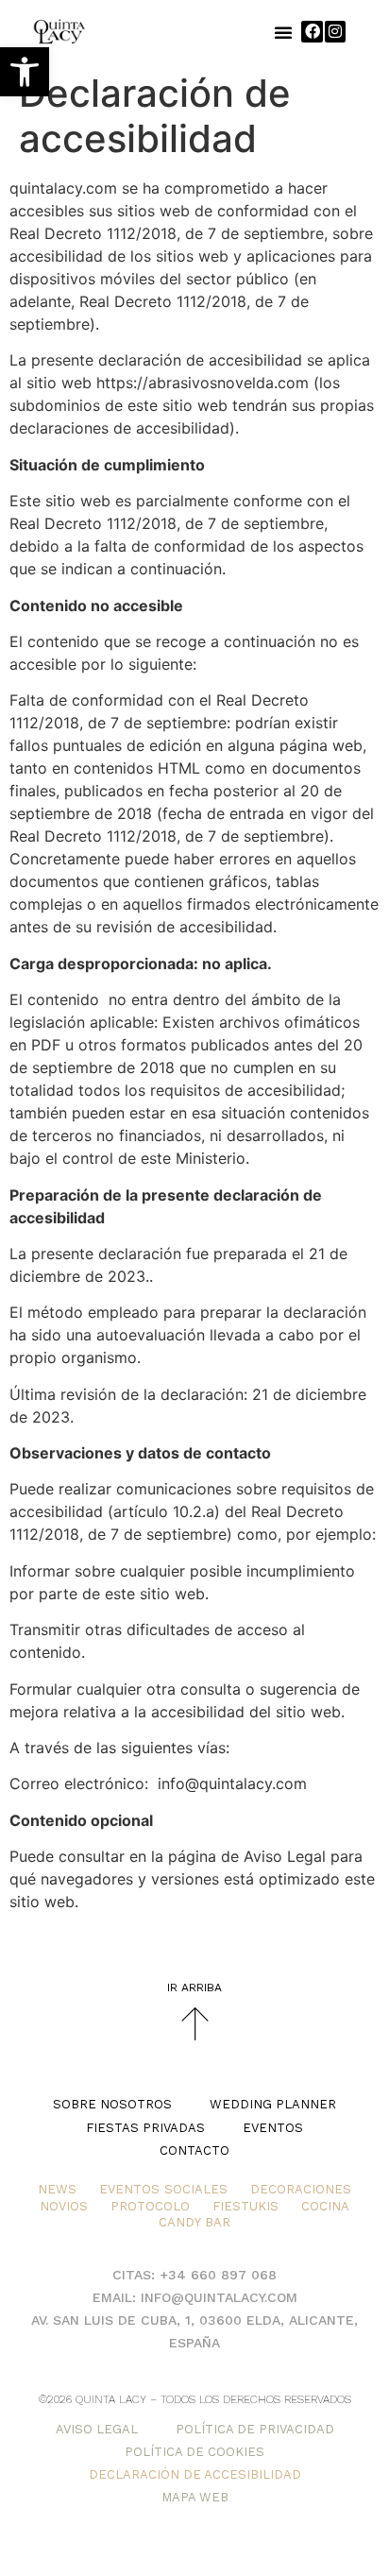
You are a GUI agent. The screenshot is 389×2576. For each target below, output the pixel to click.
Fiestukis (245, 2206)
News (57, 2189)
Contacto (194, 2150)
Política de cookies (194, 2452)
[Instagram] (335, 31)
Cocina (325, 2206)
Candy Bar (194, 2222)
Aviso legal (97, 2429)
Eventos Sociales (163, 2189)
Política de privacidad (255, 2429)
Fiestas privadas (145, 2128)
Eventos (273, 2128)
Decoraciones (301, 2189)
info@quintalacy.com (219, 2297)
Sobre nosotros (112, 2104)
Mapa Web (195, 2497)
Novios (64, 2206)
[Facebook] (312, 31)
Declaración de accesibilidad (195, 2474)
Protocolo (150, 2206)
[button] (25, 72)
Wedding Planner (273, 2104)
